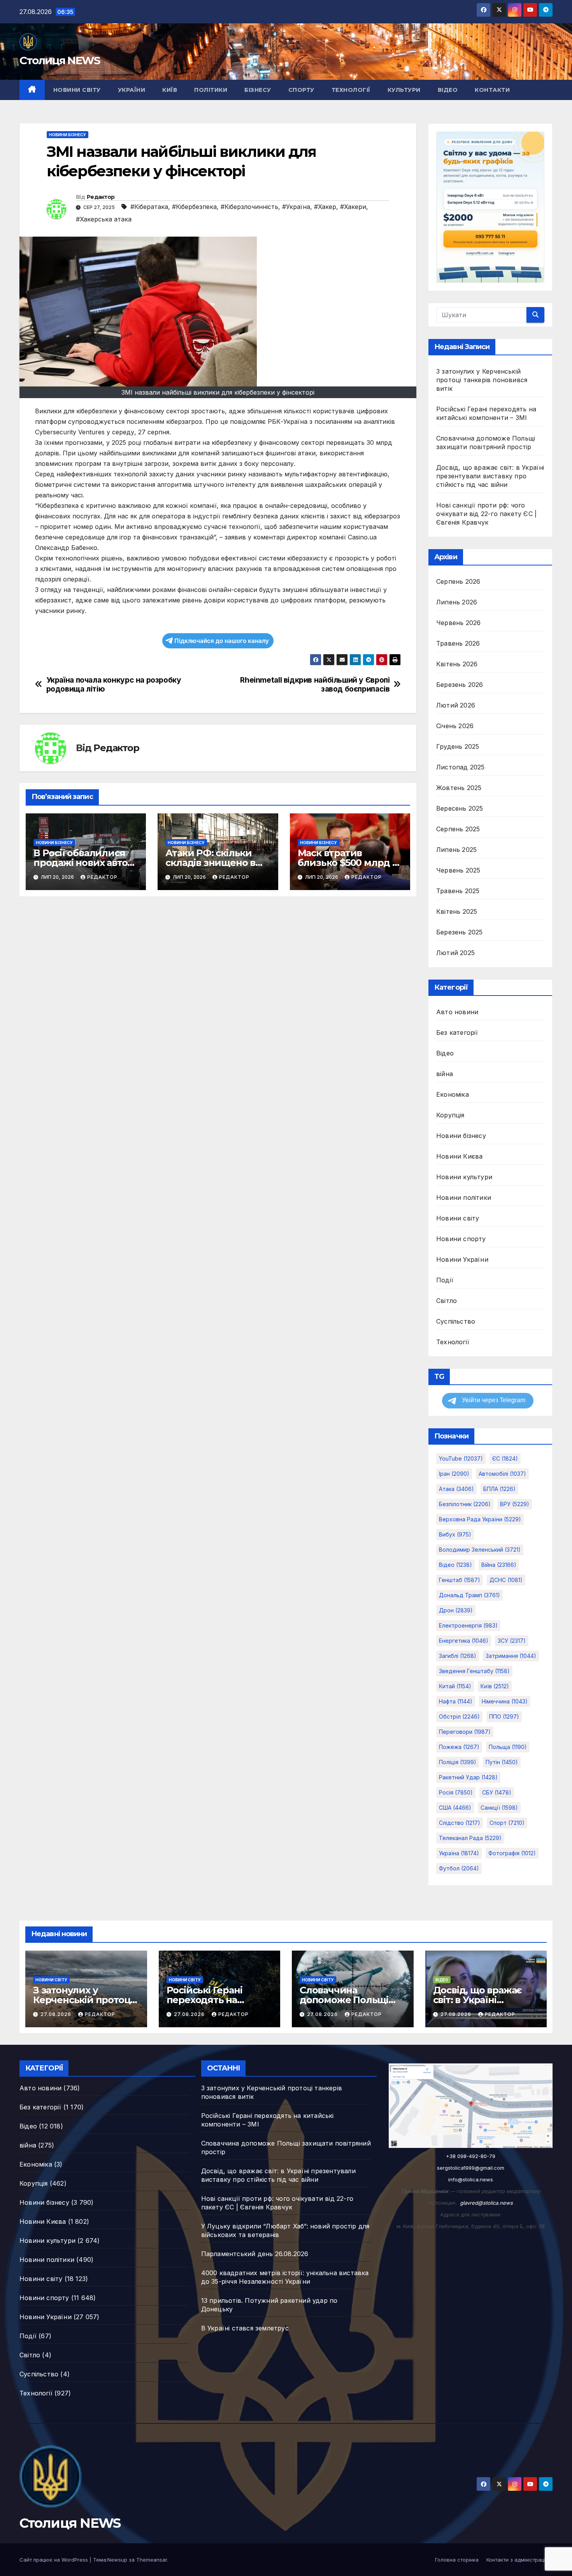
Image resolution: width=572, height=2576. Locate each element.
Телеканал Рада (470, 1838)
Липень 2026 (457, 602)
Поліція (458, 1762)
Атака (456, 1489)
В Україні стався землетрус (245, 2328)
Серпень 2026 (458, 581)
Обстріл (459, 1716)
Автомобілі (502, 1474)
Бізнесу (258, 90)
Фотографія (512, 1853)
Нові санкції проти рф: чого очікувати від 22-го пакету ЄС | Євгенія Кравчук (486, 514)
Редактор (101, 197)
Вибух (455, 1534)
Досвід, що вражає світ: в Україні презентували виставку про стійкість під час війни (490, 476)
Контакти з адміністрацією (519, 2560)
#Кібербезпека (194, 207)
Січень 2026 (455, 726)
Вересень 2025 (460, 808)
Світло (447, 1301)
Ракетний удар (468, 1777)
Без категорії (457, 1033)
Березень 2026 (460, 685)
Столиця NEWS (60, 60)
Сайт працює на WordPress (54, 2560)
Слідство (460, 1823)
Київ (170, 90)
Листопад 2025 (461, 767)
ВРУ (515, 1504)
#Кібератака (149, 207)
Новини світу (77, 90)
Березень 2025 (460, 932)
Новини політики (464, 1198)
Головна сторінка (457, 2560)
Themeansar (152, 2560)
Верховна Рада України (480, 1519)
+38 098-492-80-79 (471, 2156)
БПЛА (499, 1489)
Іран (454, 1474)
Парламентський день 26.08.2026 (255, 2254)
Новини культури (464, 1177)
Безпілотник (465, 1504)
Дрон (456, 1610)
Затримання (511, 1656)
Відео (448, 90)
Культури (404, 90)
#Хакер (325, 207)
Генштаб (460, 1580)
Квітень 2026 (457, 664)
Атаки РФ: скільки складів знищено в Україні (210, 863)
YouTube (461, 1458)
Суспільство (456, 1321)
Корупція (450, 1115)
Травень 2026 (458, 643)
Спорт (507, 1823)
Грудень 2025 (458, 746)
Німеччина (505, 1701)
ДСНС (506, 1580)
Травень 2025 (458, 891)
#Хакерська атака (104, 219)
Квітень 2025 (457, 911)
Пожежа (459, 1747)
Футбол (459, 1868)
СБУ (497, 1792)
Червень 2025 (458, 870)
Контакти (492, 90)
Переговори (465, 1732)
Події (445, 1280)
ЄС (505, 1458)
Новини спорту (461, 1239)
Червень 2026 (458, 623)
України (132, 90)
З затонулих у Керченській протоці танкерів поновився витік (482, 380)
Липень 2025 (456, 850)
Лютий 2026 (456, 705)
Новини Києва (459, 1156)
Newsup (117, 2560)
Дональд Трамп (469, 1595)
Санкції (499, 1808)
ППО (504, 1716)
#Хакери (353, 207)
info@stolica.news (471, 2179)
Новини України (462, 1259)
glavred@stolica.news (486, 2203)
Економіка (453, 1094)
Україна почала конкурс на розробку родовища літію (114, 685)
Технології (351, 90)
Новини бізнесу (68, 135)
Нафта (456, 1701)
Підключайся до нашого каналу (222, 641)
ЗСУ (512, 1641)
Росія (456, 1792)
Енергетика (464, 1641)
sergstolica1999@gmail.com (471, 2168)
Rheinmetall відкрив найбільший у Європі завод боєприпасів (315, 685)
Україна (459, 1853)
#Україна (296, 207)
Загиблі (458, 1656)
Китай (455, 1686)
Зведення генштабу (474, 1671)
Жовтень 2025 (459, 788)
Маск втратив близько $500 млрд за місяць (350, 863)
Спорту (301, 90)
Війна (499, 1565)
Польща (508, 1747)
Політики (211, 90)
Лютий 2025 (455, 953)
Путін (502, 1762)
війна (445, 1074)
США (455, 1808)
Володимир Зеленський (480, 1550)
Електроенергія (468, 1625)
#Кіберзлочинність (249, 207)
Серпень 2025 (458, 829)
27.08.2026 (57, 2014)
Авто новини (457, 1012)
